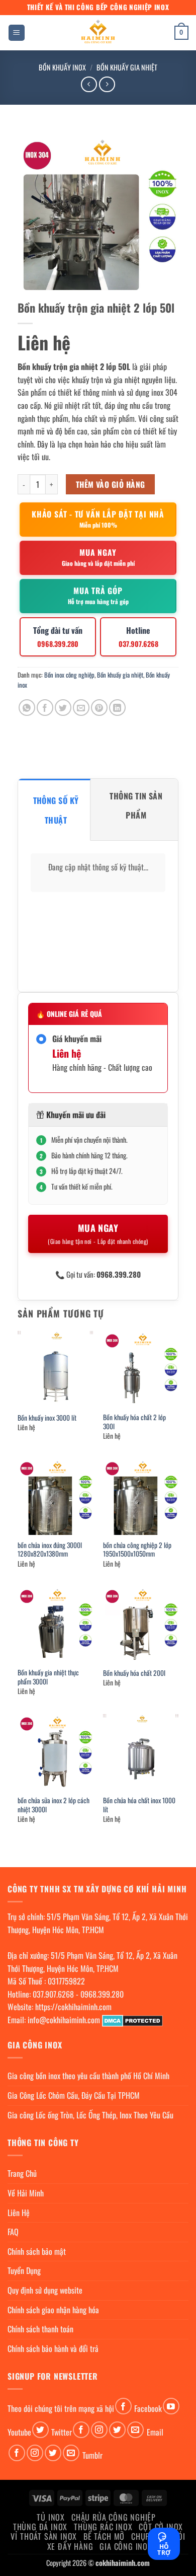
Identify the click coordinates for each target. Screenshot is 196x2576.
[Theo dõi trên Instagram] (99, 2430)
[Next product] (89, 84)
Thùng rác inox (103, 2527)
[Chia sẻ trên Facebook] (45, 708)
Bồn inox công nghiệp (69, 675)
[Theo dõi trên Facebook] (123, 2406)
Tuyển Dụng (24, 2270)
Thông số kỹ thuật (56, 810)
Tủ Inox (51, 2517)
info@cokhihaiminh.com (64, 2020)
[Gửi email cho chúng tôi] (135, 2430)
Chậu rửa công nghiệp (114, 2517)
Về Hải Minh (26, 2193)
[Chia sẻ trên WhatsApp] (27, 708)
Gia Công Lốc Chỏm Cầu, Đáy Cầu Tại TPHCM (74, 2095)
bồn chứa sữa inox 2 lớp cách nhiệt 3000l (54, 1805)
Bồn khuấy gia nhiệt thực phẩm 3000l (48, 1677)
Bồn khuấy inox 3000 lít (47, 1418)
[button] (17, 33)
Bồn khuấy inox (62, 67)
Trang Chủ (22, 2173)
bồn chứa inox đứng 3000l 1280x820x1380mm (50, 1550)
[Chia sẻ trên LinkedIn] (117, 708)
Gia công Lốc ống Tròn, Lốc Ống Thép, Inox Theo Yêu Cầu (90, 2115)
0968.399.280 (102, 1994)
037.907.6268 (53, 1994)
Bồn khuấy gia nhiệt (127, 67)
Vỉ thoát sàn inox (44, 2536)
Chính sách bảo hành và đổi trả (53, 2348)
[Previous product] (107, 84)
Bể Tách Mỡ (104, 2536)
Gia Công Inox (126, 2546)
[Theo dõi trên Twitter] (40, 2430)
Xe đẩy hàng (70, 2546)
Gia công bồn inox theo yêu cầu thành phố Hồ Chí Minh (88, 2076)
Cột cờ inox (161, 2527)
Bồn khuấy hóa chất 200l (134, 1673)
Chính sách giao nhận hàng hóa (53, 2310)
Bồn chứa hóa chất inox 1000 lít (139, 1805)
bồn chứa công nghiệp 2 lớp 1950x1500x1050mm (137, 1550)
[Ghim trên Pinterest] (99, 708)
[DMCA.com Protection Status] (132, 2020)
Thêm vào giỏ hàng (111, 484)
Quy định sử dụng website (45, 2290)
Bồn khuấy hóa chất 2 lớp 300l (134, 1422)
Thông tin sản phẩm (136, 805)
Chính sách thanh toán (40, 2329)
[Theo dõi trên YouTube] (171, 2406)
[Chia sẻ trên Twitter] (63, 708)
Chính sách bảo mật (37, 2251)
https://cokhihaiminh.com (73, 2007)
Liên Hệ (19, 2213)
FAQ (13, 2232)
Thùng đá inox (40, 2527)
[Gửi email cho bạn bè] (81, 708)
